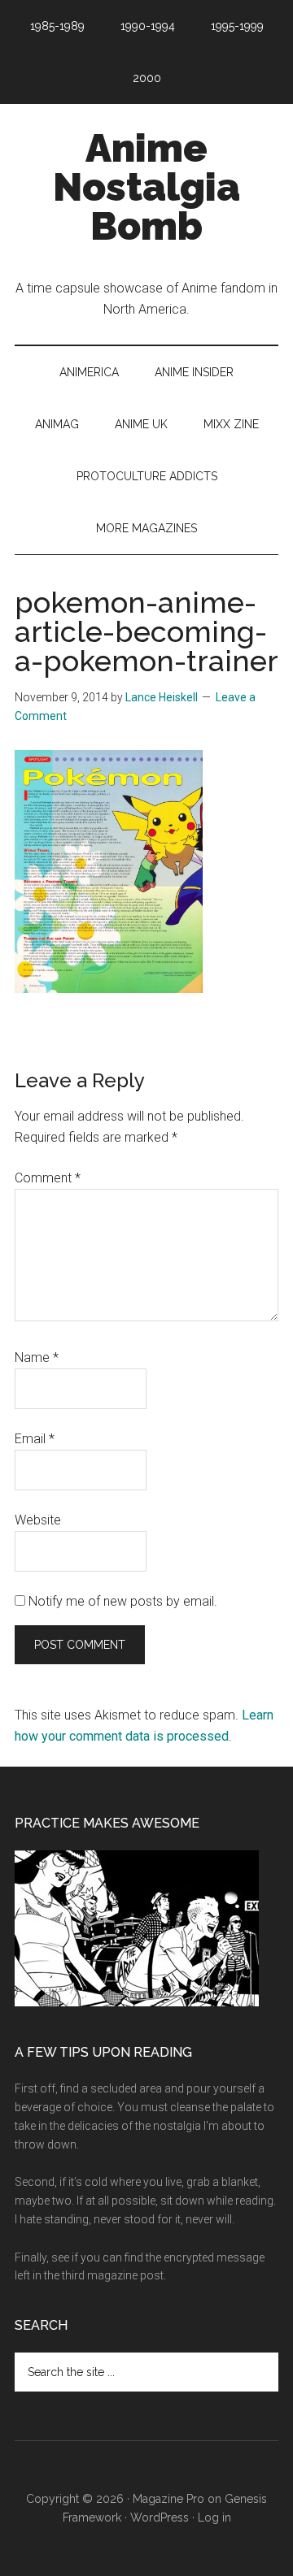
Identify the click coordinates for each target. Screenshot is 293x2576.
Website (38, 1520)
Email (35, 1439)
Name (37, 1357)
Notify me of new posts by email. (123, 1601)
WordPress (160, 2517)
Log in (214, 2517)
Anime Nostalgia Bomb (146, 187)
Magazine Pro (168, 2499)
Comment (48, 1178)
